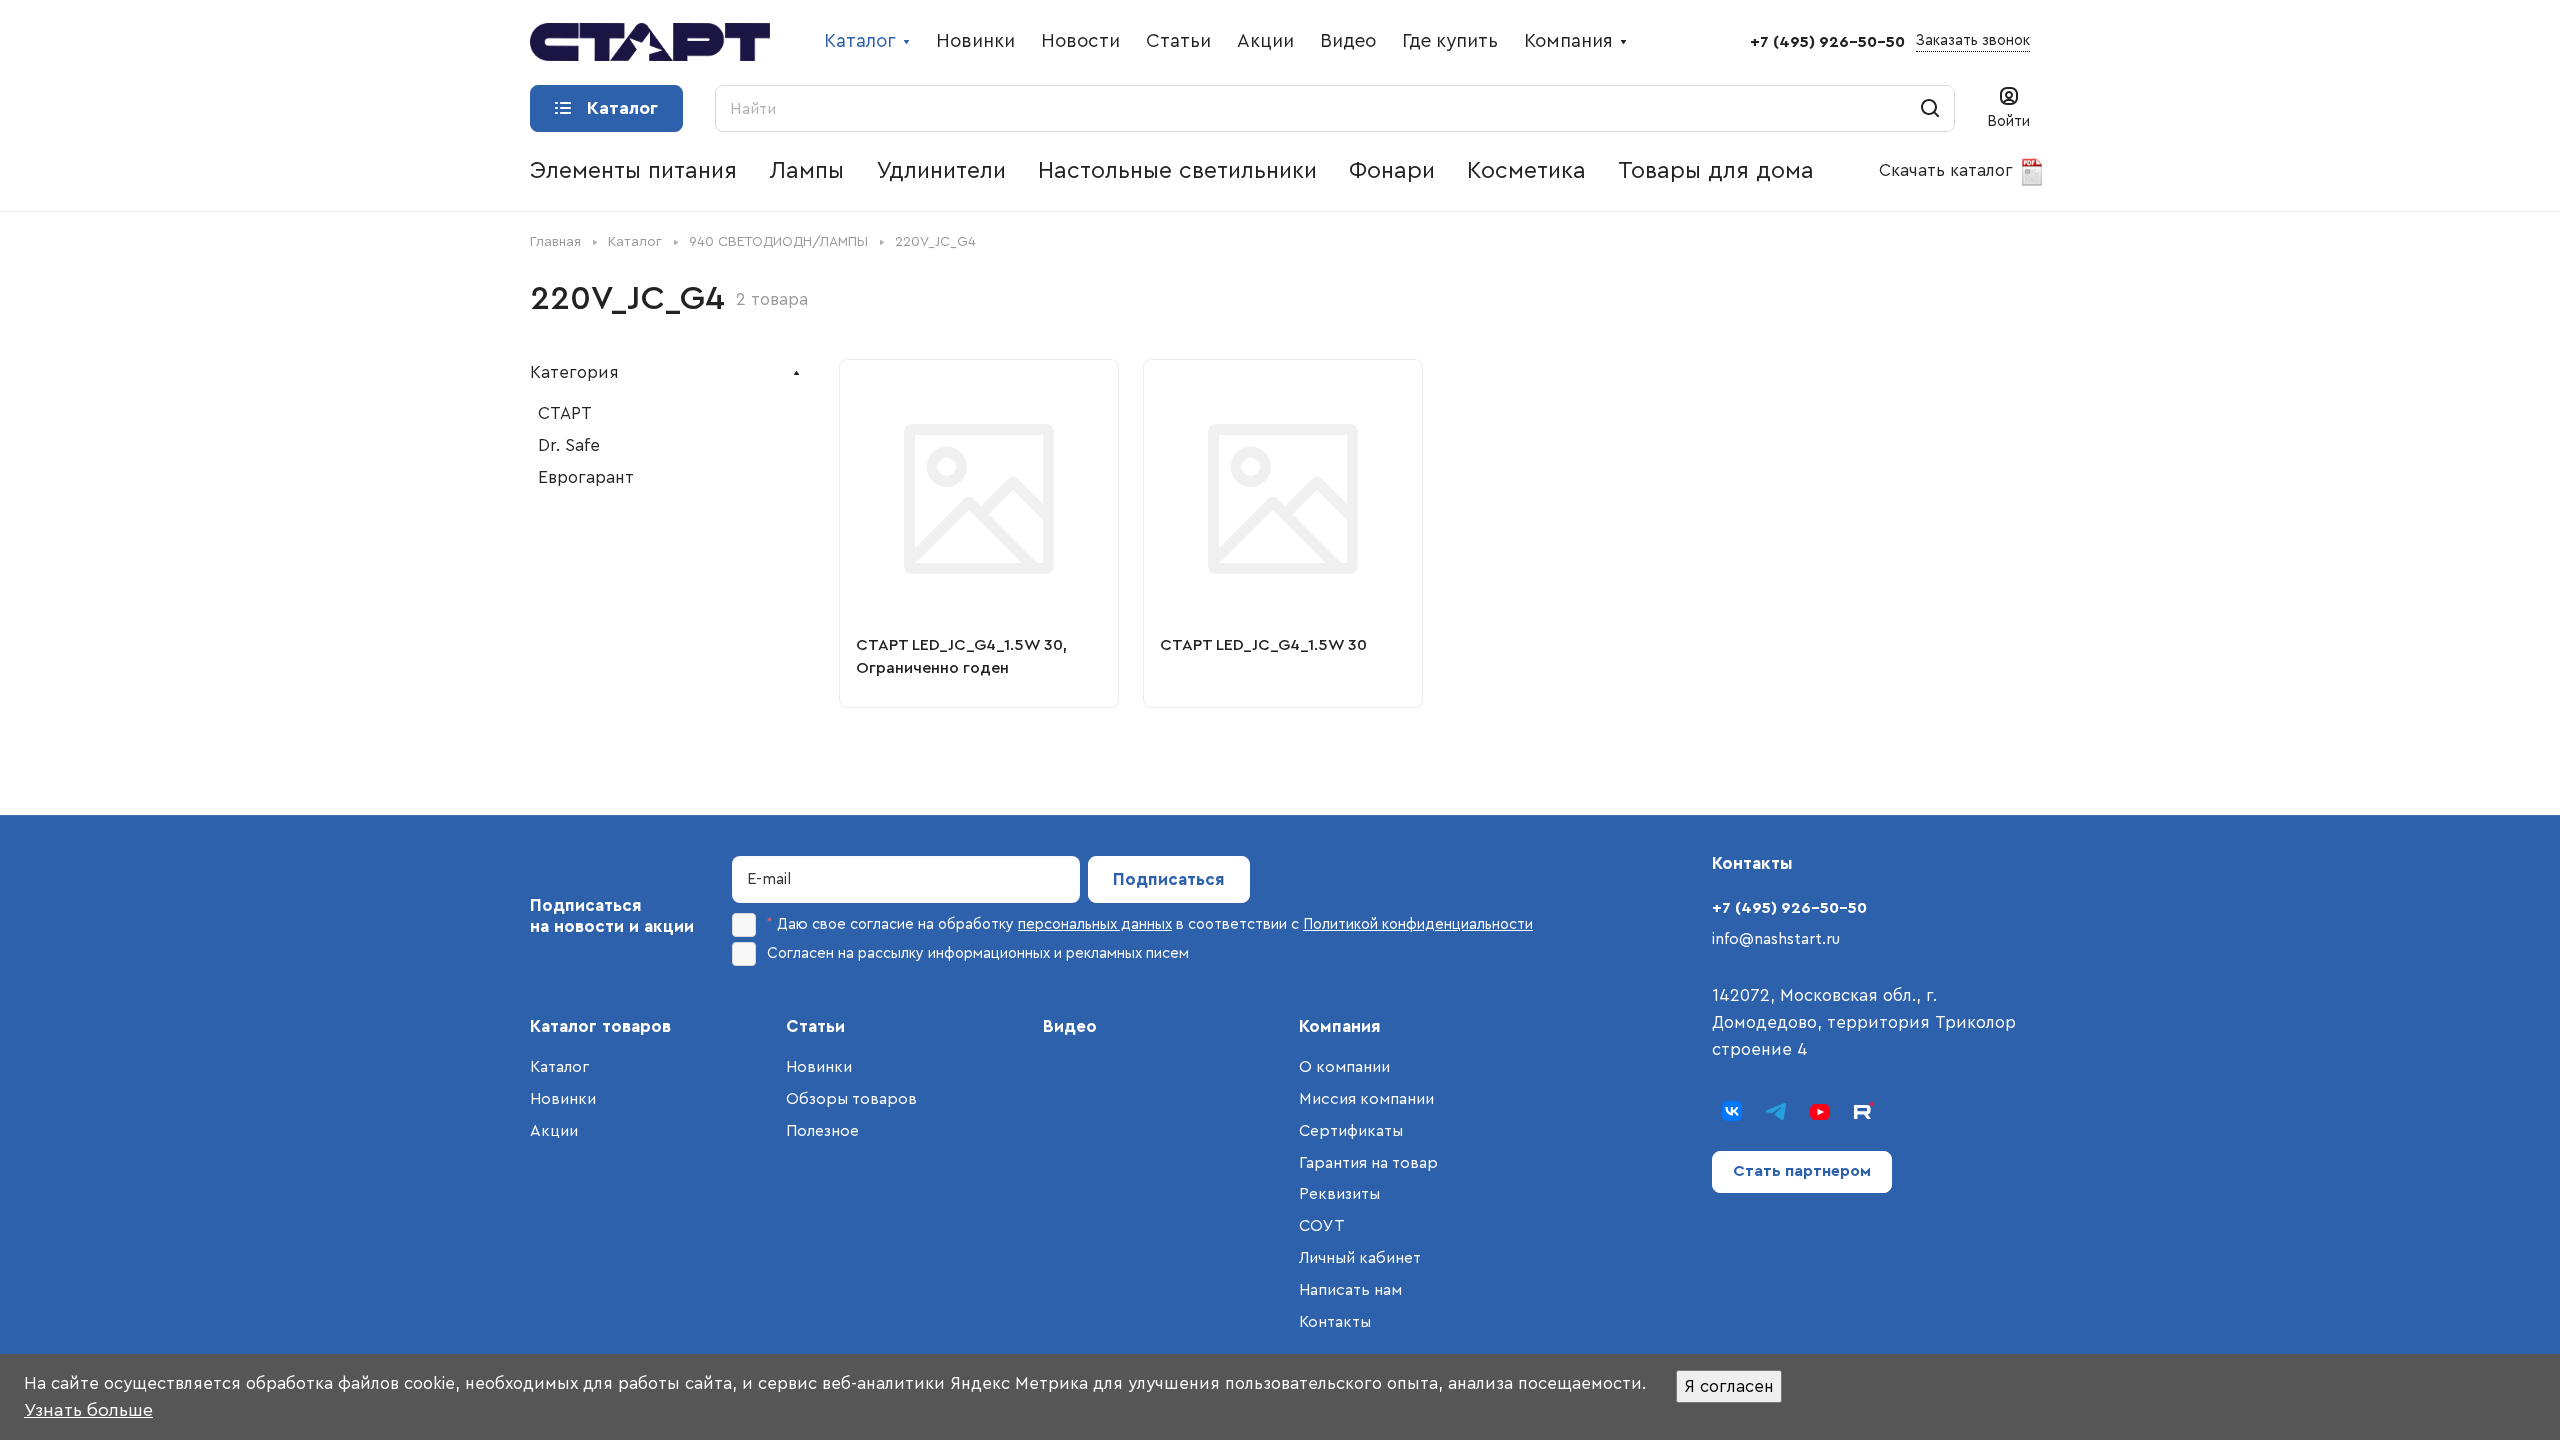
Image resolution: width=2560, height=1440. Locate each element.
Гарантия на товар (1368, 1163)
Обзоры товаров (851, 1099)
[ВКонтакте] (1732, 1111)
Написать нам (1350, 1290)
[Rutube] (1864, 1111)
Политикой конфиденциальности (1418, 924)
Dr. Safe (569, 445)
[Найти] (1930, 108)
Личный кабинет (1360, 1258)
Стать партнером (1802, 1171)
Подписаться (1169, 879)
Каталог (559, 1067)
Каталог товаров (600, 1026)
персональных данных (1095, 924)
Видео (1070, 1026)
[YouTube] (1820, 1111)
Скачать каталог (1948, 170)
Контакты (1335, 1322)
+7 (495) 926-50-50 (1827, 42)
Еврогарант (586, 477)
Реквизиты (1339, 1194)
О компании (1344, 1067)
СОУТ (1322, 1226)
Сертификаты (1351, 1131)
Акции (554, 1131)
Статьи (815, 1026)
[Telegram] (1776, 1111)
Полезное (822, 1131)
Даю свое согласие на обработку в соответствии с (1150, 924)
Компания (1340, 1026)
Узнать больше (88, 1410)
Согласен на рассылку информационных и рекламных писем (978, 953)
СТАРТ (565, 413)
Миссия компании (1366, 1099)
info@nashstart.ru (1776, 939)
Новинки (563, 1099)
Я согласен (1729, 1386)
